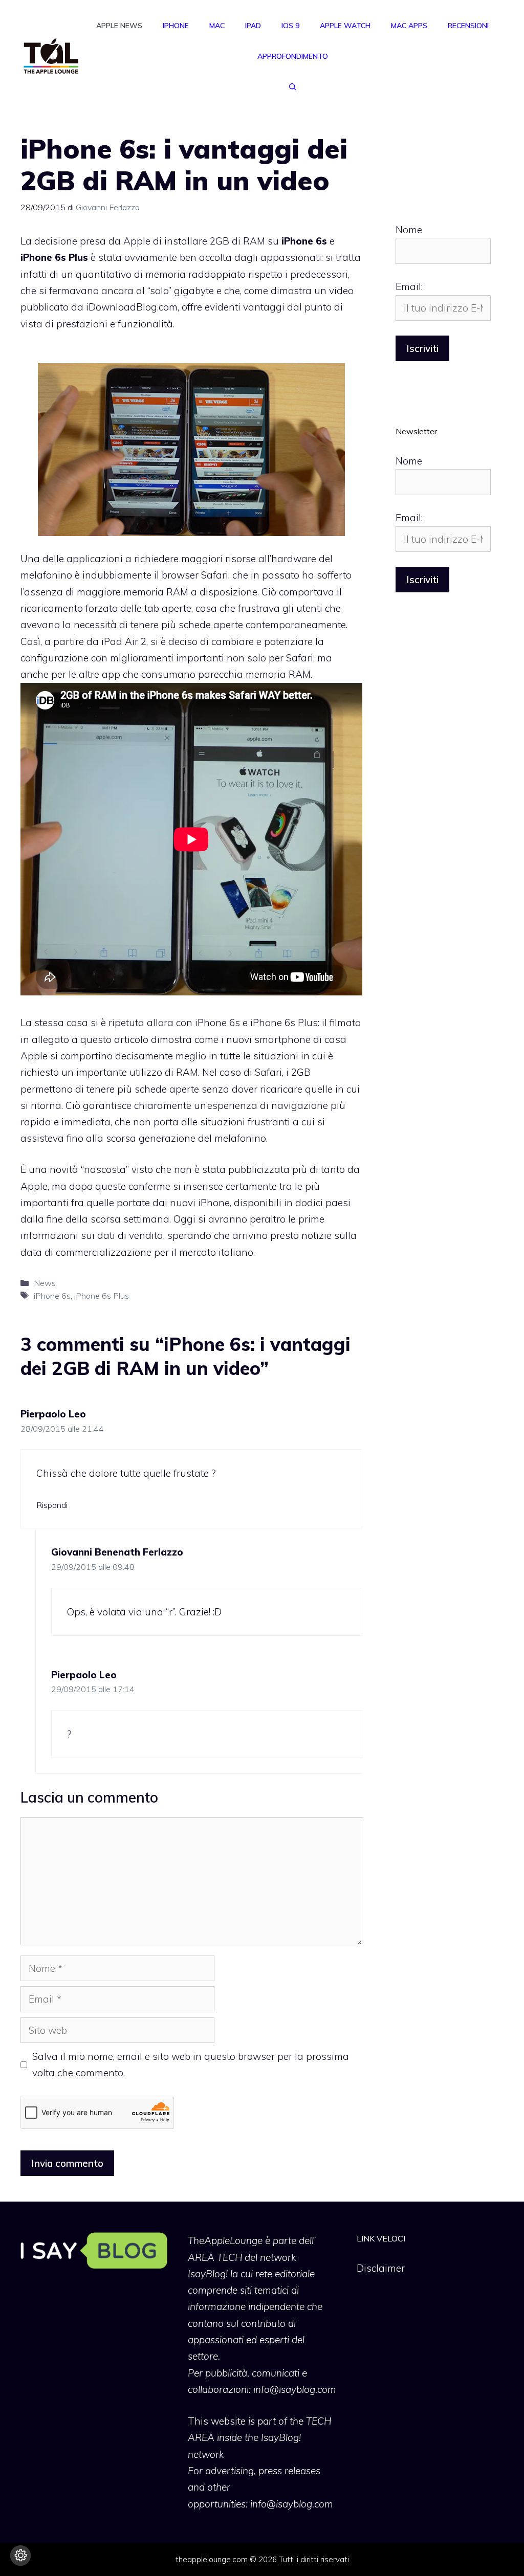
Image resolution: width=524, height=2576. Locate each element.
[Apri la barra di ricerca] (293, 87)
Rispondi (52, 1505)
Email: (409, 286)
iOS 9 (290, 26)
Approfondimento (293, 56)
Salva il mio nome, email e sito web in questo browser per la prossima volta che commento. (191, 2064)
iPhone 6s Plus (102, 1296)
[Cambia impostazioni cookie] (20, 2556)
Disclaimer (381, 2268)
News (45, 1283)
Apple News (119, 26)
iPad (253, 26)
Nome (409, 230)
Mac (217, 26)
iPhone (176, 26)
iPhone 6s (52, 1296)
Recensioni (468, 26)
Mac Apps (409, 26)
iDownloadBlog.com (132, 307)
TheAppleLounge (225, 2240)
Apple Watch (345, 26)
